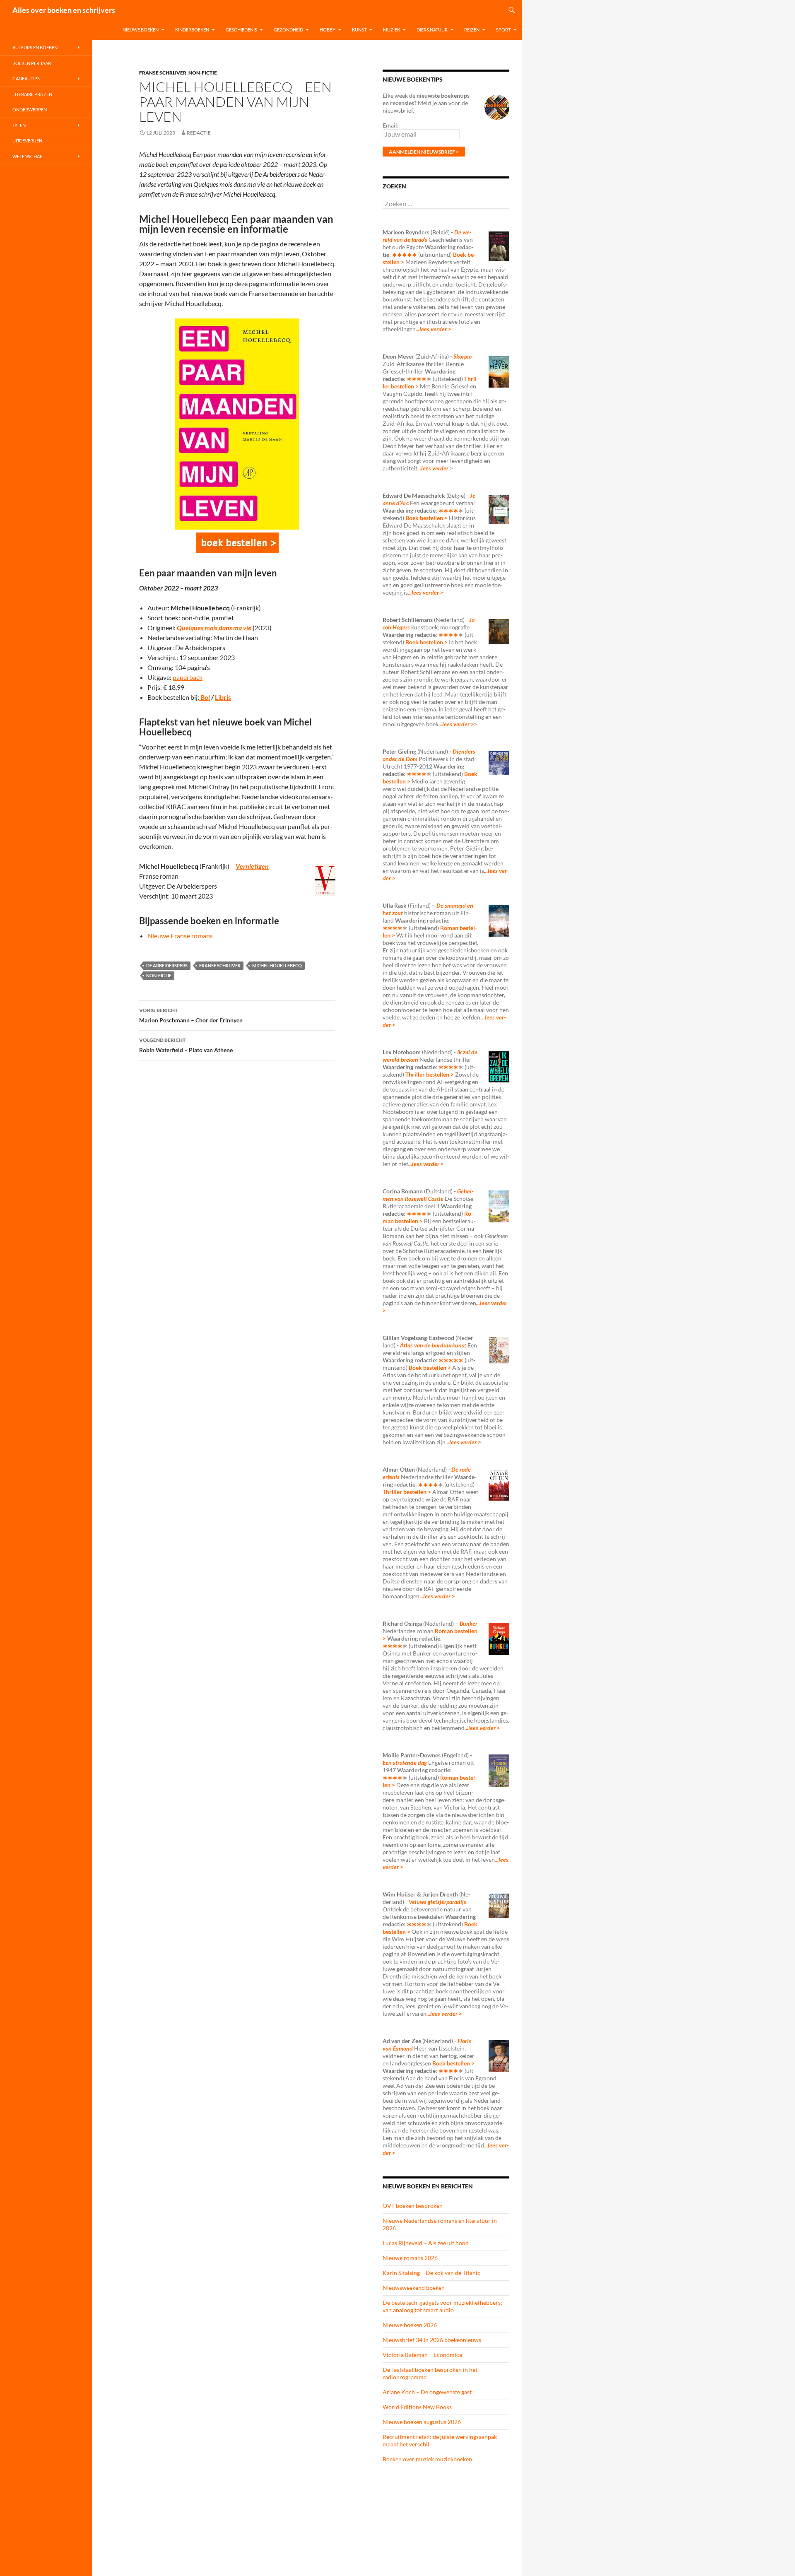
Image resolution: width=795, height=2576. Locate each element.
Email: (391, 125)
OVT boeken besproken (413, 2206)
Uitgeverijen (27, 141)
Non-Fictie (203, 73)
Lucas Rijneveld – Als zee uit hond (426, 2243)
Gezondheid (288, 30)
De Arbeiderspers (167, 965)
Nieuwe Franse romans (180, 936)
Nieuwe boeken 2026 (410, 2325)
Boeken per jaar (32, 63)
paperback (188, 677)
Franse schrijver (163, 73)
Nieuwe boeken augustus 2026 (422, 2422)
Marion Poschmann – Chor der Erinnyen (191, 1015)
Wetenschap (28, 156)
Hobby (328, 30)
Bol (205, 697)
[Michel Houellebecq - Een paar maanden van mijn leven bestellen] (237, 543)
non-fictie (159, 975)
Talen (19, 125)
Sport (503, 30)
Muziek (391, 30)
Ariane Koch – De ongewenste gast (427, 2392)
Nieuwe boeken (141, 30)
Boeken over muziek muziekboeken (427, 2459)
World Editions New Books (417, 2407)
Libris (223, 697)
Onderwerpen (30, 110)
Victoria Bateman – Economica (422, 2355)
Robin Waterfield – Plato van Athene (186, 1045)
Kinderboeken (192, 30)
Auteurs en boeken (35, 47)
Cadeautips (26, 78)
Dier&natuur (432, 30)
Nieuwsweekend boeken (414, 2288)
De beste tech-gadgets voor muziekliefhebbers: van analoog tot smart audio (442, 2306)
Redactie (199, 133)
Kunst (359, 30)
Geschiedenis (241, 30)
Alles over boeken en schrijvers (64, 10)
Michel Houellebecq (277, 965)
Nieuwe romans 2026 (410, 2258)
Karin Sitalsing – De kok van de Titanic (431, 2273)
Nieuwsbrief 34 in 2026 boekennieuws (432, 2340)
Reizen (472, 30)
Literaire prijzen (32, 94)
